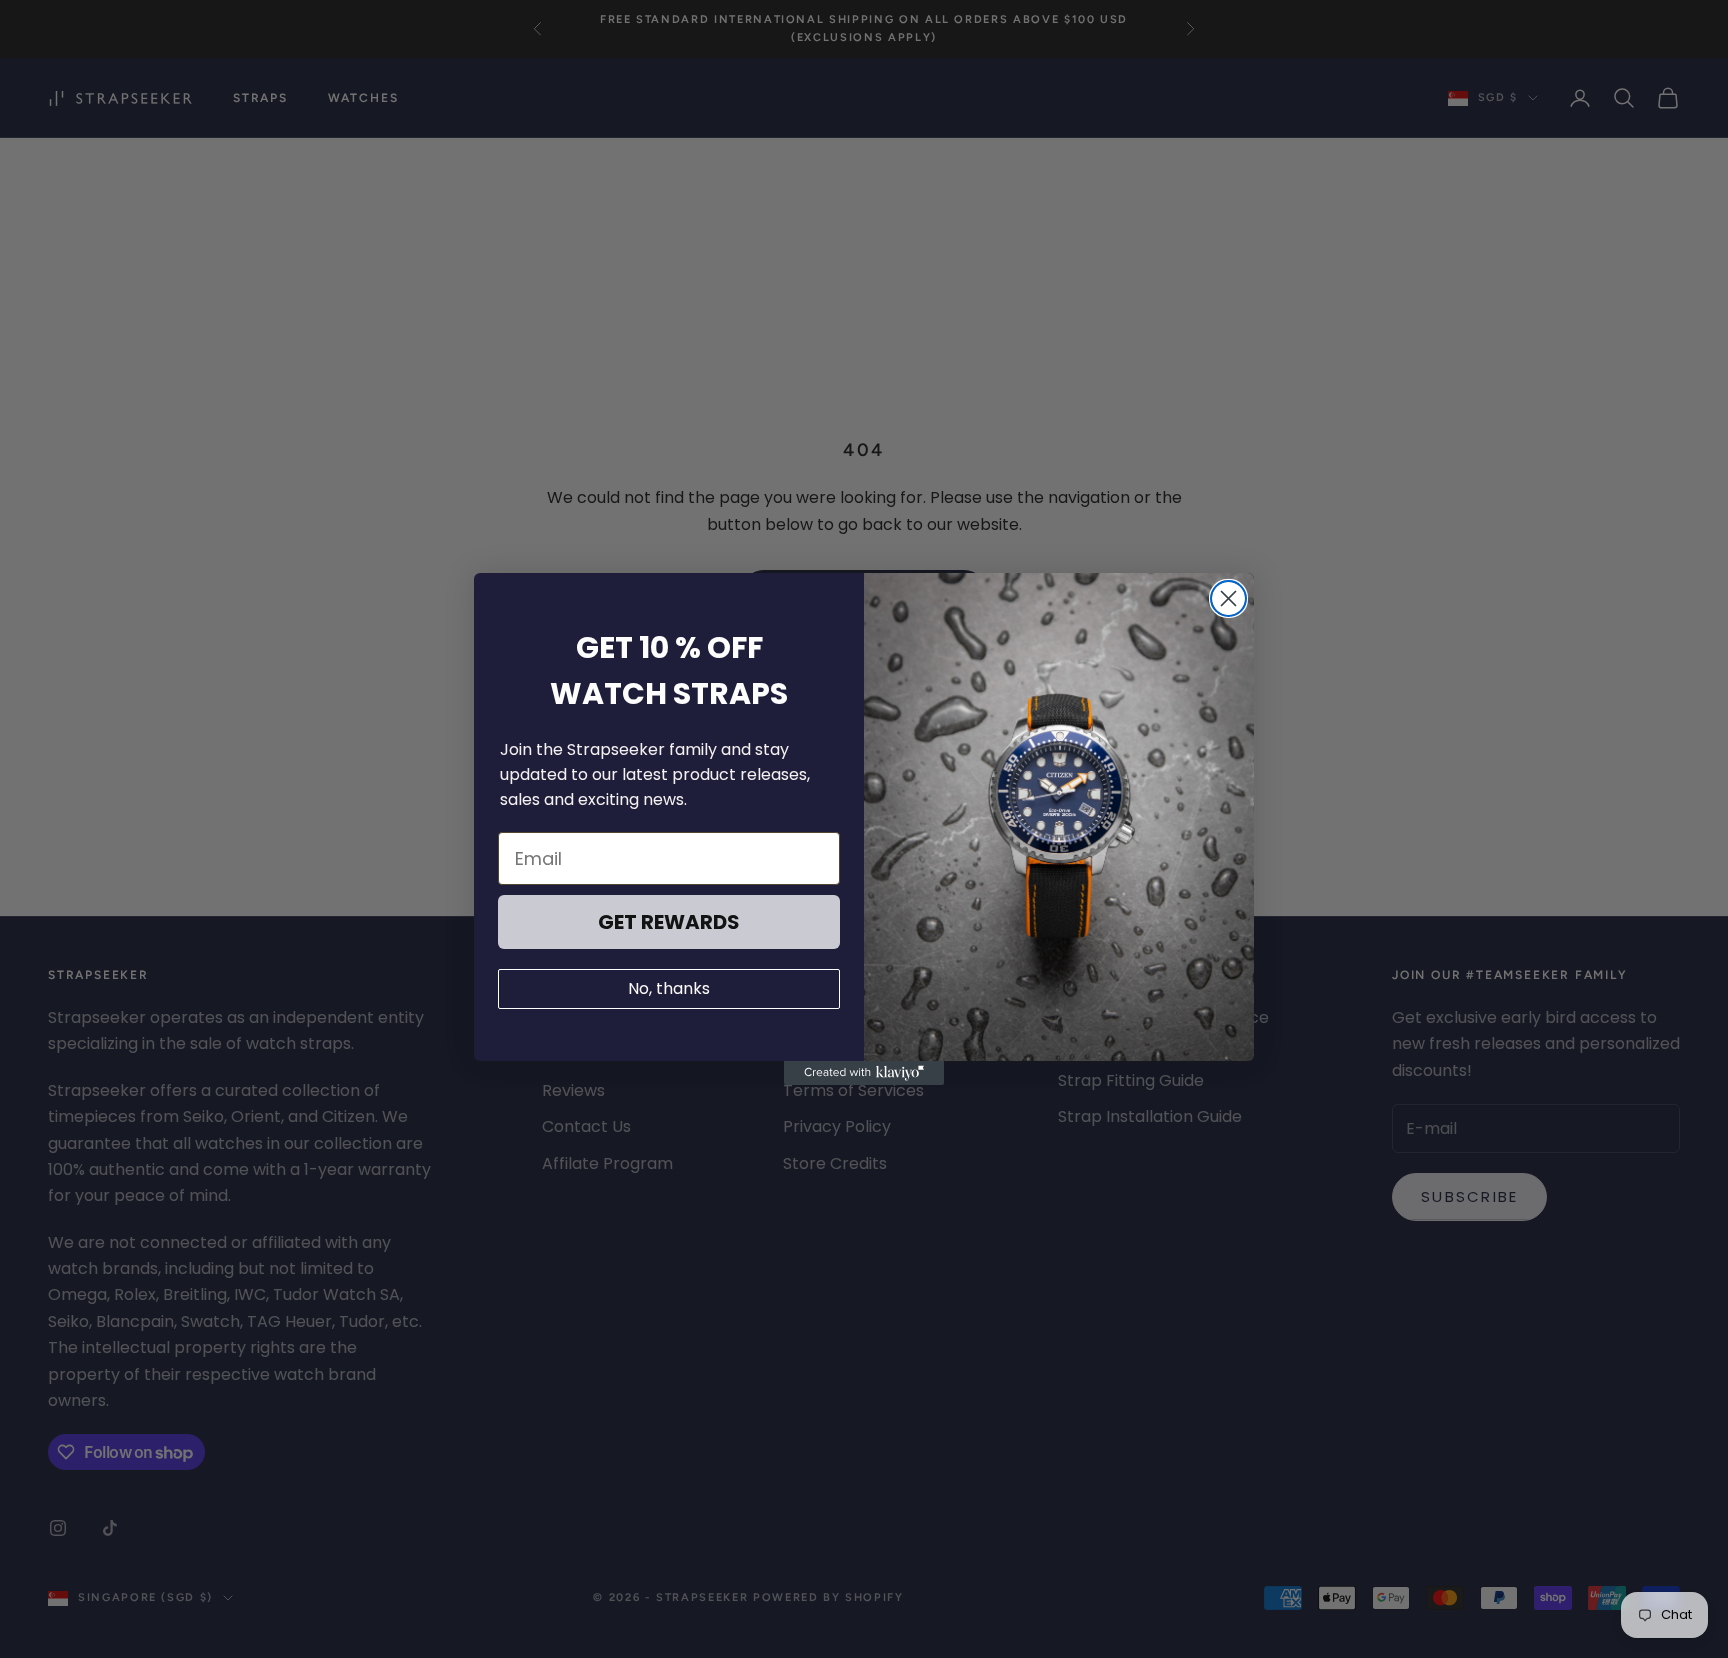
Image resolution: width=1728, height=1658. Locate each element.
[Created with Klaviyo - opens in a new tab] (864, 1073)
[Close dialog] (1228, 598)
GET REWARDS (669, 922)
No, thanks (669, 988)
